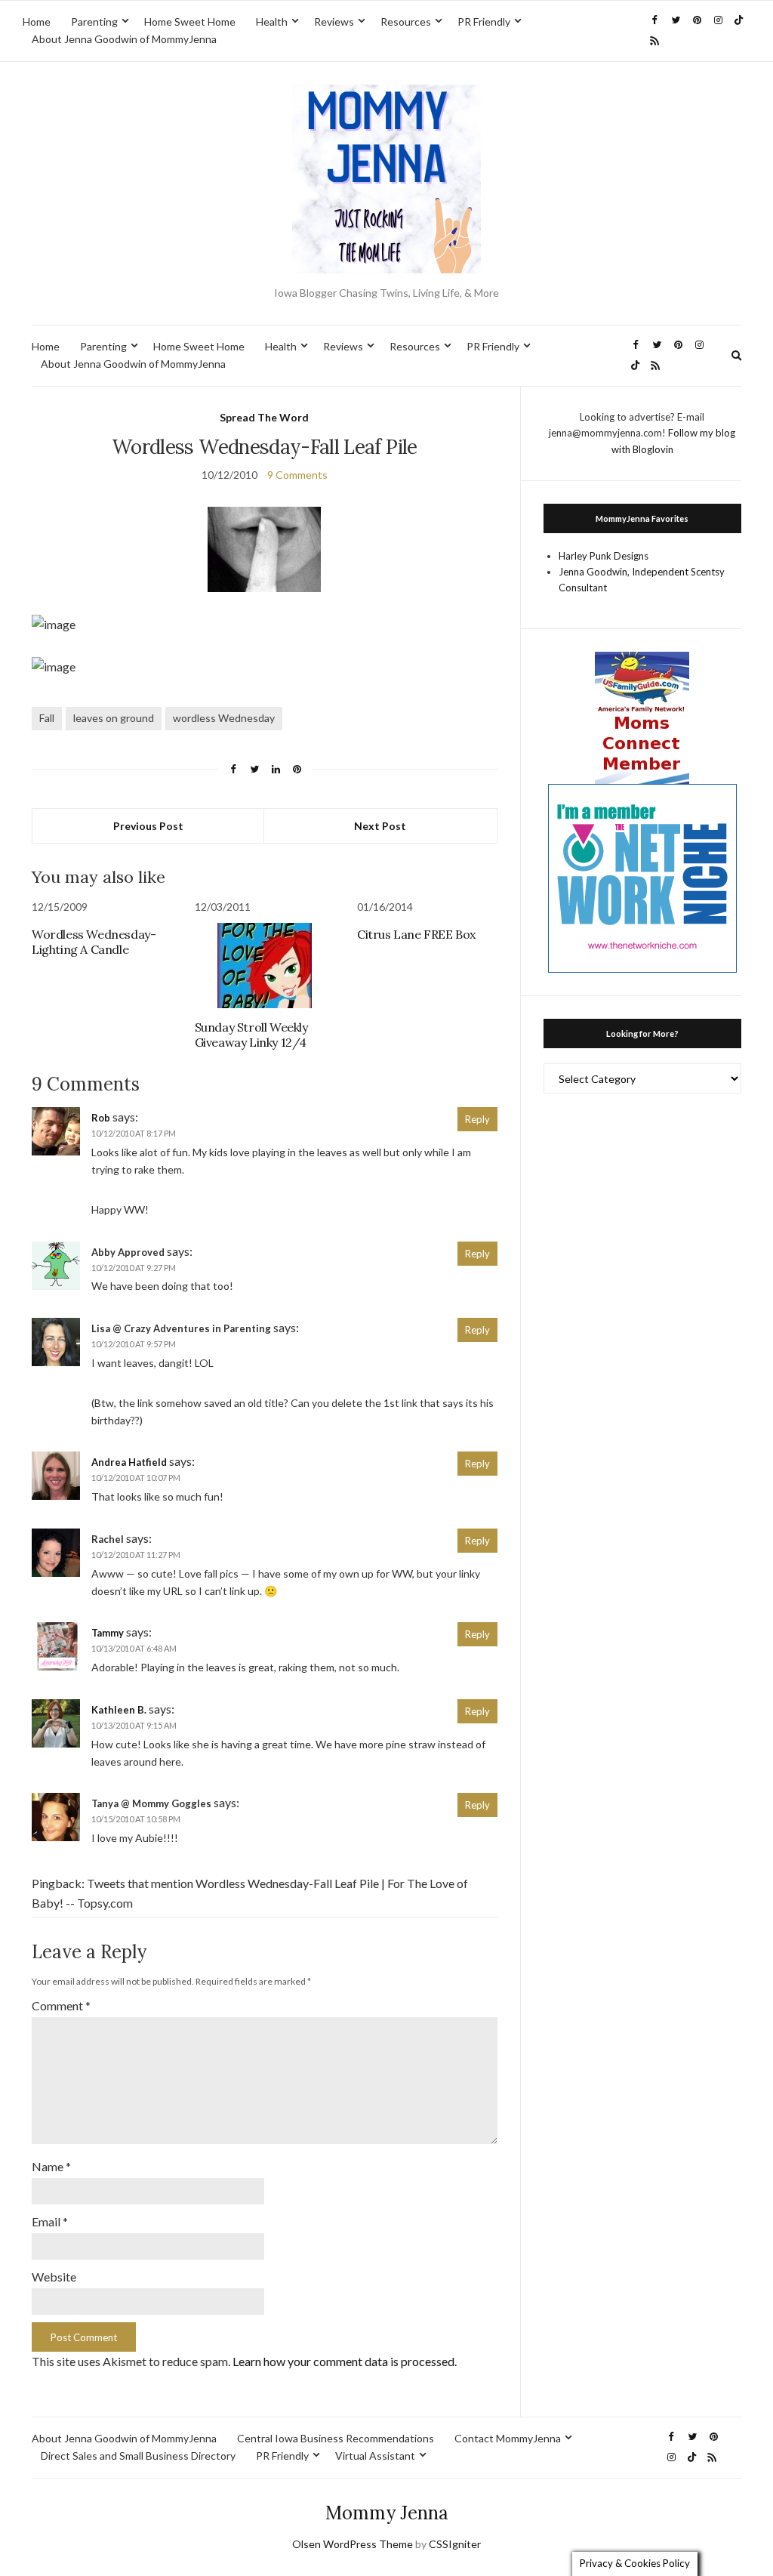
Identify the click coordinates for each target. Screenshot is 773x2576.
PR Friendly (484, 22)
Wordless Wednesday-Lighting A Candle (94, 942)
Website (54, 2277)
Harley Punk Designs (604, 556)
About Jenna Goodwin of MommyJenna (124, 39)
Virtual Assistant (375, 2456)
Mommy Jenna (387, 2513)
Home (37, 22)
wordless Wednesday (224, 718)
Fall (47, 718)
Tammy (108, 1633)
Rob (101, 1118)
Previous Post (148, 826)
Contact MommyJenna (508, 2438)
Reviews (334, 22)
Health (272, 22)
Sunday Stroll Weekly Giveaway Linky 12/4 (251, 1035)
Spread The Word (264, 417)
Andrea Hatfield (129, 1462)
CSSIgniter (455, 2544)
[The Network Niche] (642, 877)
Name (51, 2166)
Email (50, 2221)
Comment (61, 2005)
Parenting (94, 22)
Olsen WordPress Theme (353, 2544)
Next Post (380, 826)
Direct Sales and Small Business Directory (138, 2456)
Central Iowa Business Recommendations (336, 2438)
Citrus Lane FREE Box (416, 934)
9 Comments (297, 475)
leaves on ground (114, 718)
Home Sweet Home (190, 22)
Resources (406, 22)
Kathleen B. (119, 1710)
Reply (477, 1119)
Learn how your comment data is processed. (345, 2361)
